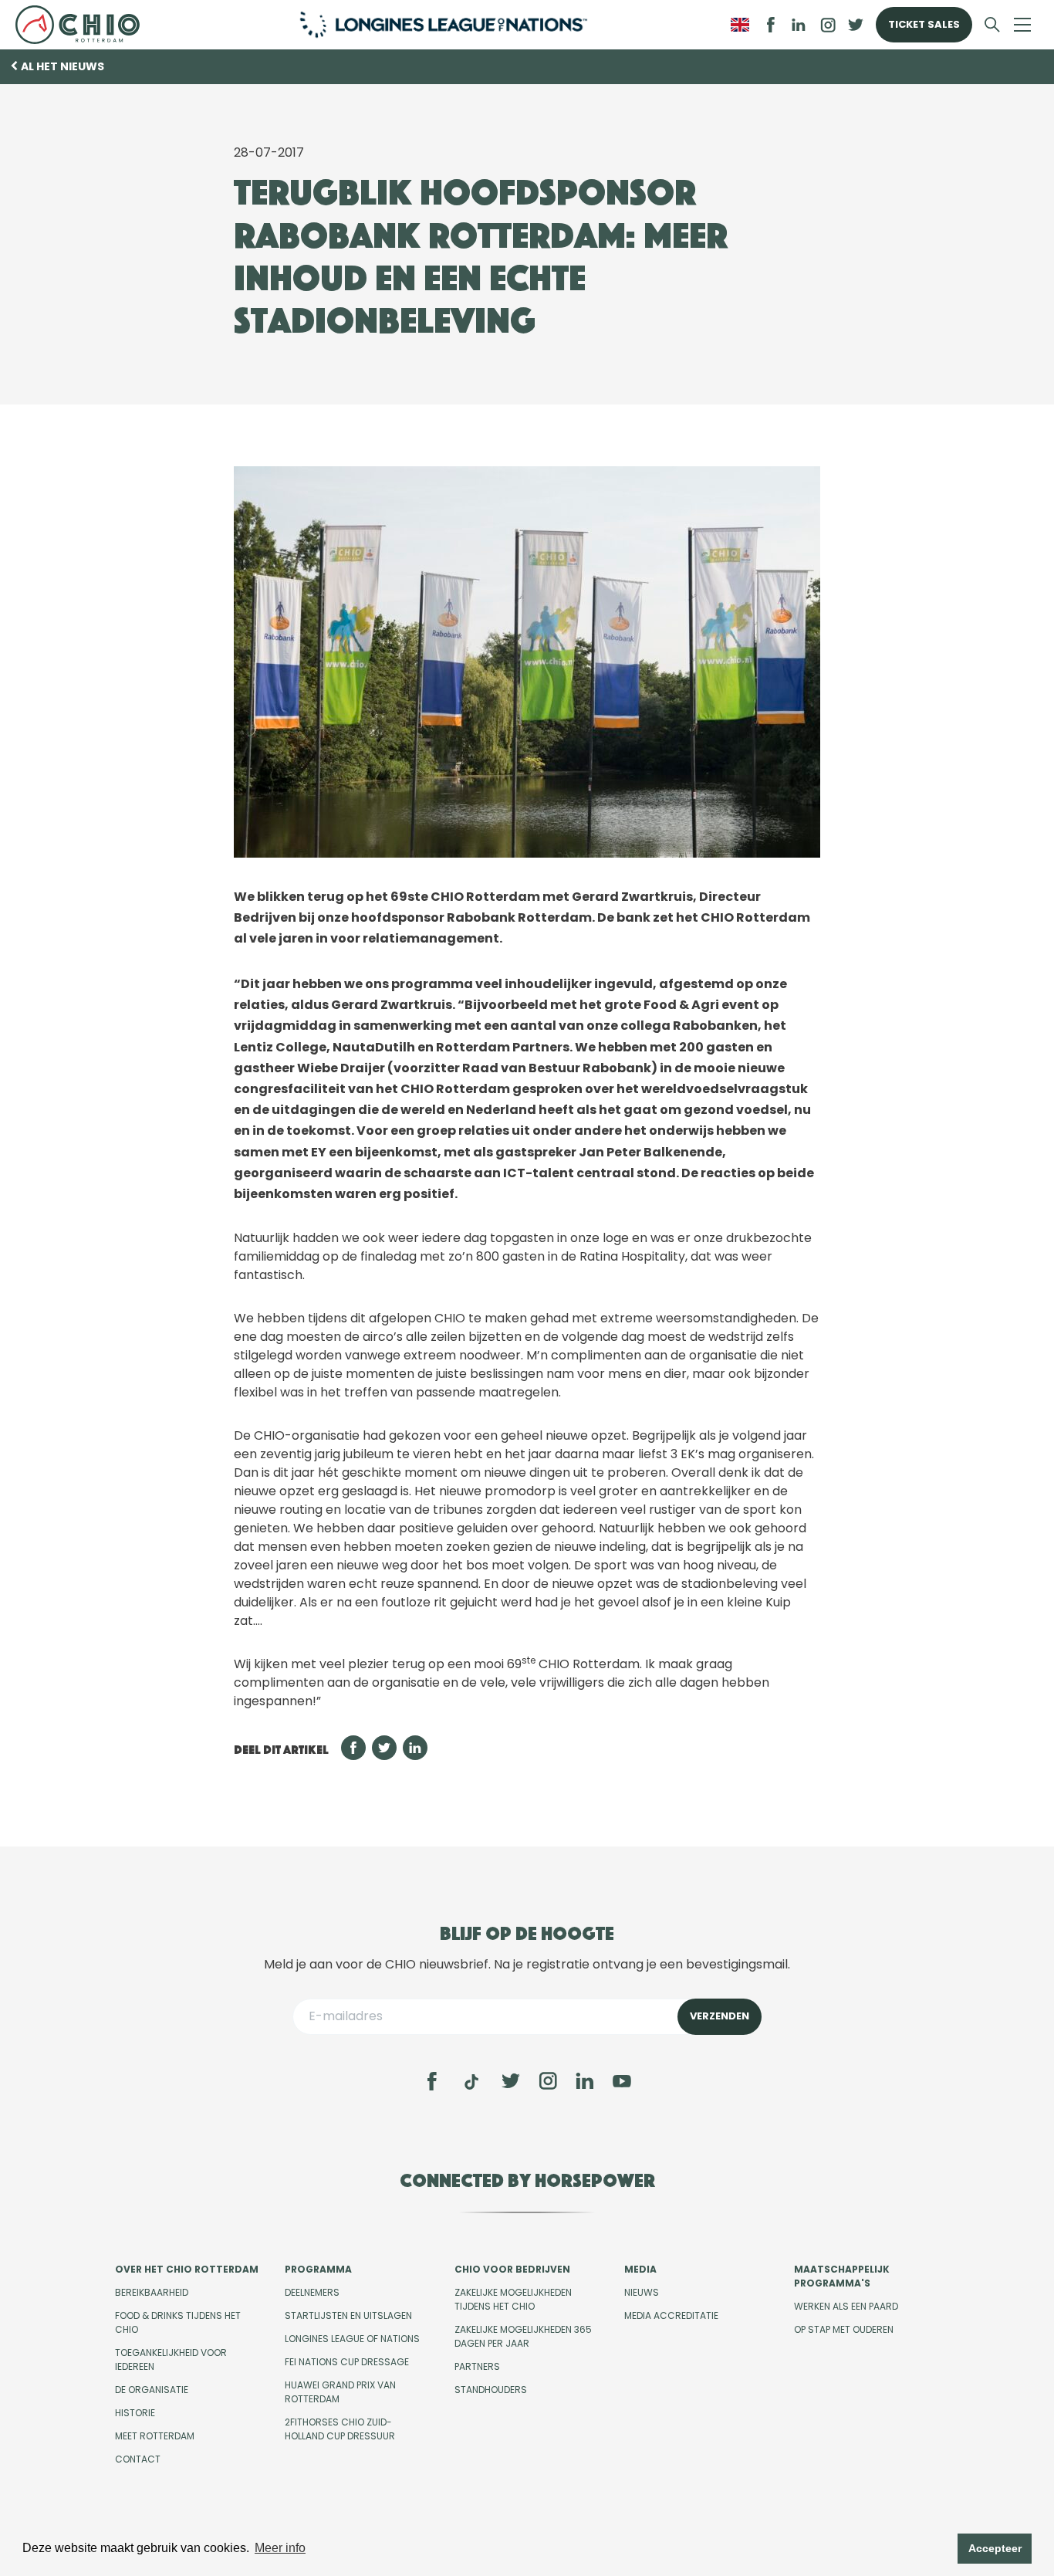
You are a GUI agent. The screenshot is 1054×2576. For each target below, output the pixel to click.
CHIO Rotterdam (84, 25)
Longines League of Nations (352, 2339)
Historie (135, 2413)
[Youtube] (622, 2081)
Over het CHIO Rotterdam (187, 2269)
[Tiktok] (471, 2082)
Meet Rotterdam (155, 2436)
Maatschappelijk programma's (842, 2276)
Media (640, 2269)
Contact (138, 2459)
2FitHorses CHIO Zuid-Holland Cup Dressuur (340, 2429)
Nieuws (642, 2292)
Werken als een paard (846, 2306)
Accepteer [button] (995, 2548)
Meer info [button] (280, 2548)
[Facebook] (432, 2081)
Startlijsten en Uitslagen (348, 2315)
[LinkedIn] (799, 25)
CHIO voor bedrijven (512, 2269)
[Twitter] (511, 2081)
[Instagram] (548, 2081)
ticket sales (924, 24)
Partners (477, 2366)
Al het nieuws (62, 66)
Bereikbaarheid (152, 2292)
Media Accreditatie (671, 2315)
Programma (318, 2269)
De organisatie (152, 2390)
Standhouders (491, 2390)
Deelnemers (312, 2292)
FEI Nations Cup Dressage (347, 2362)
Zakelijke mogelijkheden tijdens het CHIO (513, 2299)
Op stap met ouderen (844, 2329)
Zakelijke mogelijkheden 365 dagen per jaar (523, 2336)
